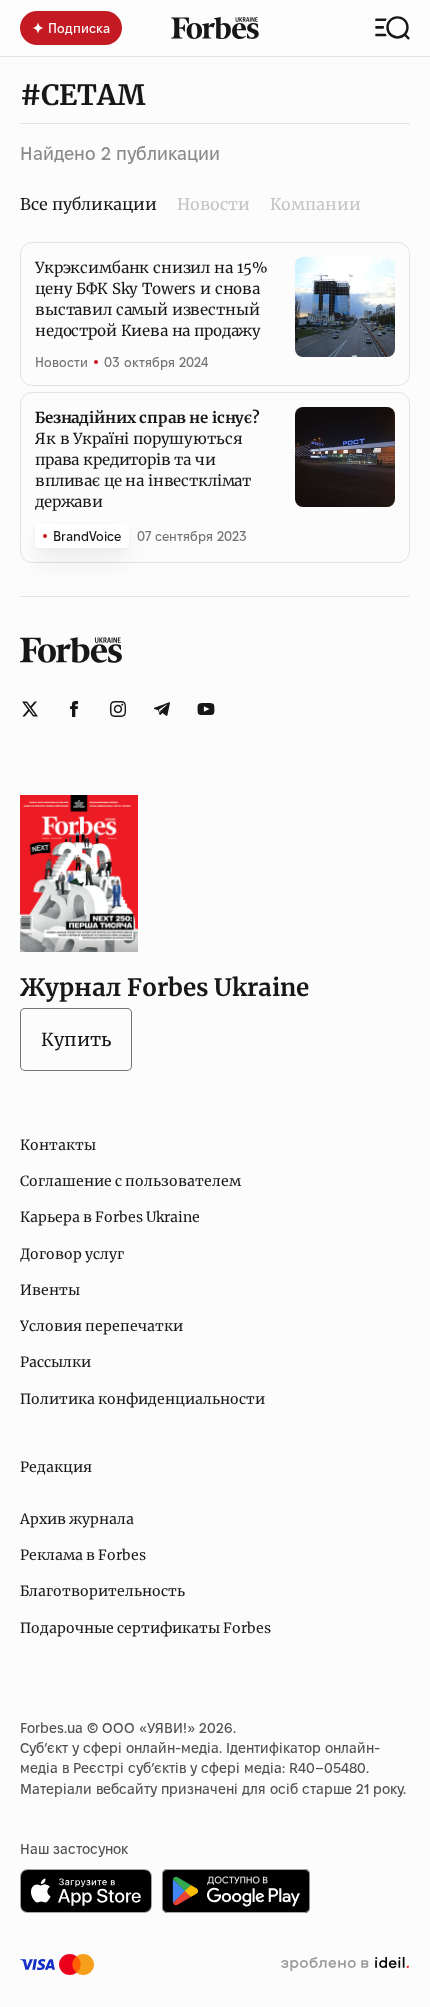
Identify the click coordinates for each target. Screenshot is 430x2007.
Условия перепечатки (101, 1326)
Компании (315, 204)
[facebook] (74, 709)
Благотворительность (102, 1591)
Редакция (56, 1467)
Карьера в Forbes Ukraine (110, 1217)
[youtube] (206, 709)
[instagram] (118, 709)
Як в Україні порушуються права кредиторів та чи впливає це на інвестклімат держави (147, 459)
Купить (76, 1039)
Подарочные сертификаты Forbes (145, 1628)
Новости (213, 204)
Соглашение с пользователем (130, 1181)
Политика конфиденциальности (142, 1399)
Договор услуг (72, 1254)
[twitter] (30, 709)
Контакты (58, 1145)
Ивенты (50, 1290)
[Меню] (392, 28)
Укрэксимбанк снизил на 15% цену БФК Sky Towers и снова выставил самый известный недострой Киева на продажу (151, 299)
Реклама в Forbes (83, 1555)
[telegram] (162, 709)
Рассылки (55, 1362)
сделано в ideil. (345, 1964)
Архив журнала (77, 1519)
